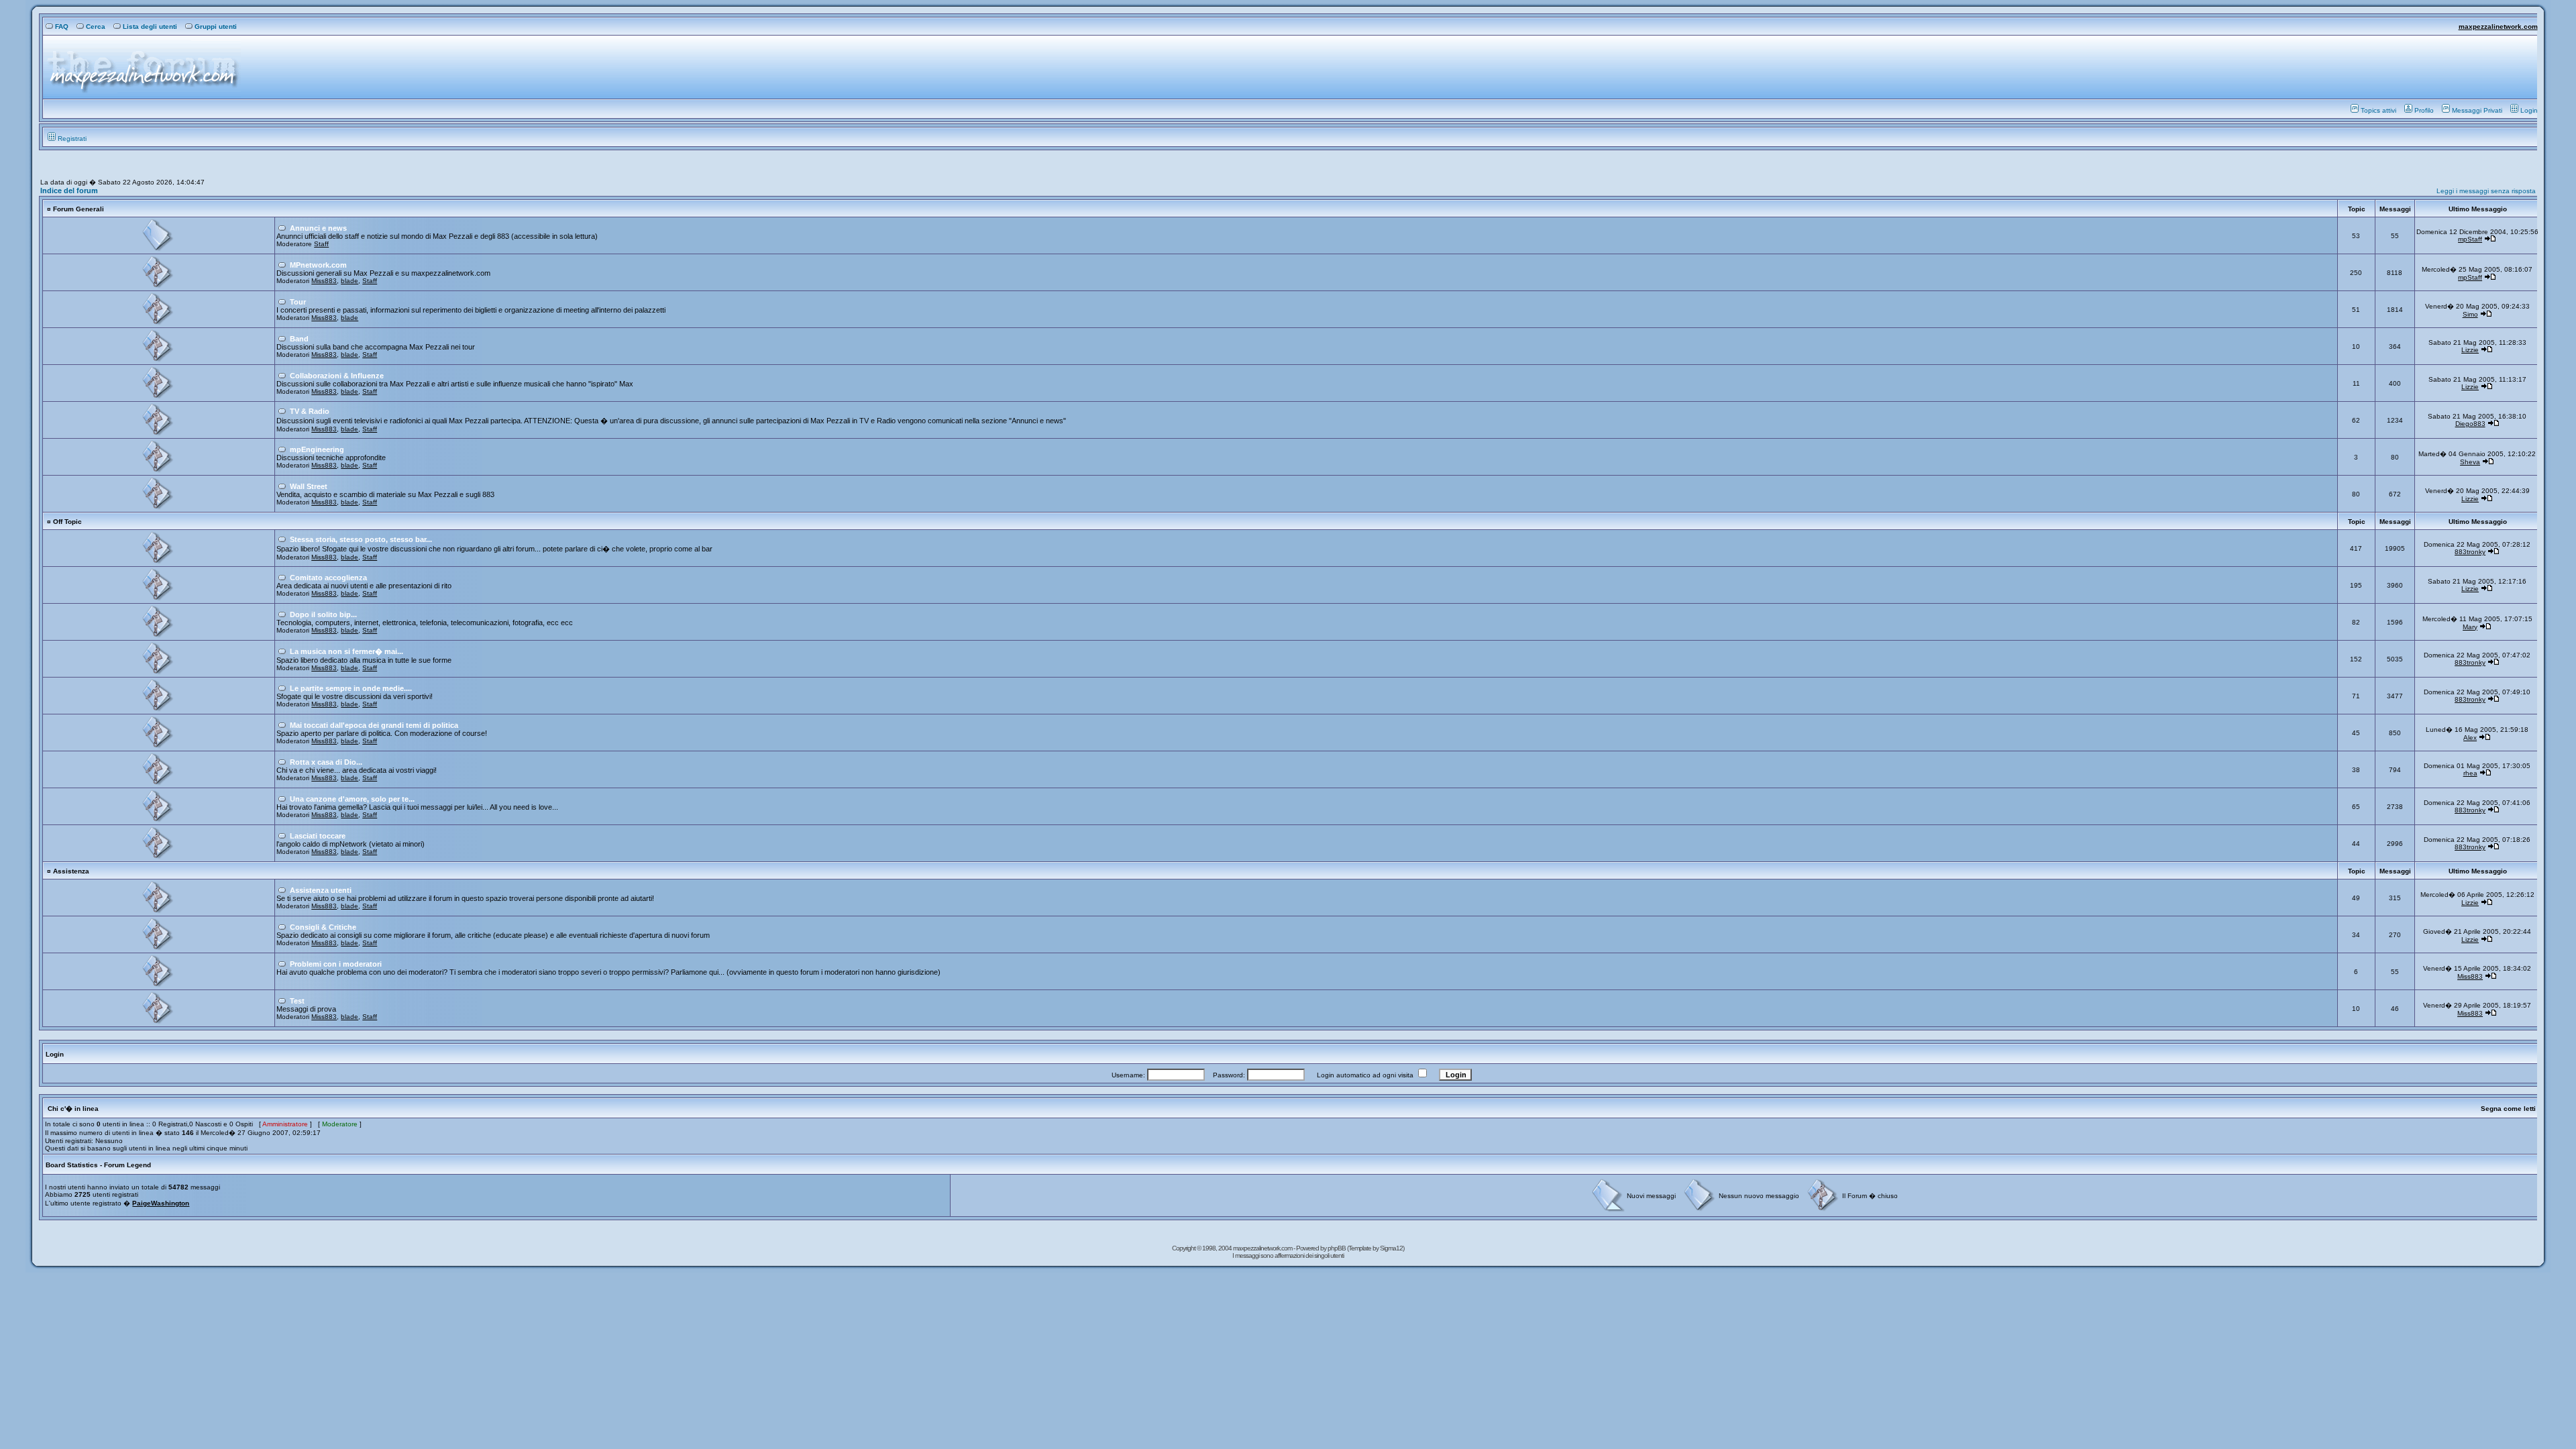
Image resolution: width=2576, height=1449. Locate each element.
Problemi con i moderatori (336, 964)
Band (299, 339)
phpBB (1337, 1248)
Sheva (2470, 462)
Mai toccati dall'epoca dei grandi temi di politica (374, 725)
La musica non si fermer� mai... (346, 651)
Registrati (72, 139)
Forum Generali (78, 209)
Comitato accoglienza (328, 578)
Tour (298, 302)
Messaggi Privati (2477, 110)
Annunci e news (318, 228)
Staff (321, 244)
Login (2529, 110)
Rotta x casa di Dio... (326, 762)
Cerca (96, 26)
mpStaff (2470, 239)
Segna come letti (2508, 1109)
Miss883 (324, 281)
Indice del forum (69, 191)
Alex (2470, 738)
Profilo (2424, 110)
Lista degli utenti (150, 26)
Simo (2470, 314)
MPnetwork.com (318, 265)
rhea (2470, 773)
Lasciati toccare (318, 836)
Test (297, 1001)
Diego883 (2470, 424)
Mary (2470, 627)
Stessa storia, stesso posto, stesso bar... (361, 539)
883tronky (2470, 552)
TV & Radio (310, 411)
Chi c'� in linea (73, 1109)
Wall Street (309, 486)
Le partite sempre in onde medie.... (351, 688)
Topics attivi (2378, 110)
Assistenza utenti (321, 890)
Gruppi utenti (216, 26)
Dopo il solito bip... (323, 614)
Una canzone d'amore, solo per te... (352, 799)
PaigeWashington (161, 1203)
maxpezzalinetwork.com (2498, 26)
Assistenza (71, 871)
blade (350, 281)
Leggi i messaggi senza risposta (2486, 191)
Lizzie (2470, 350)
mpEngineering (317, 449)
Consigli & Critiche (323, 927)
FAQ (62, 26)
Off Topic (67, 522)
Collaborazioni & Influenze (337, 376)
